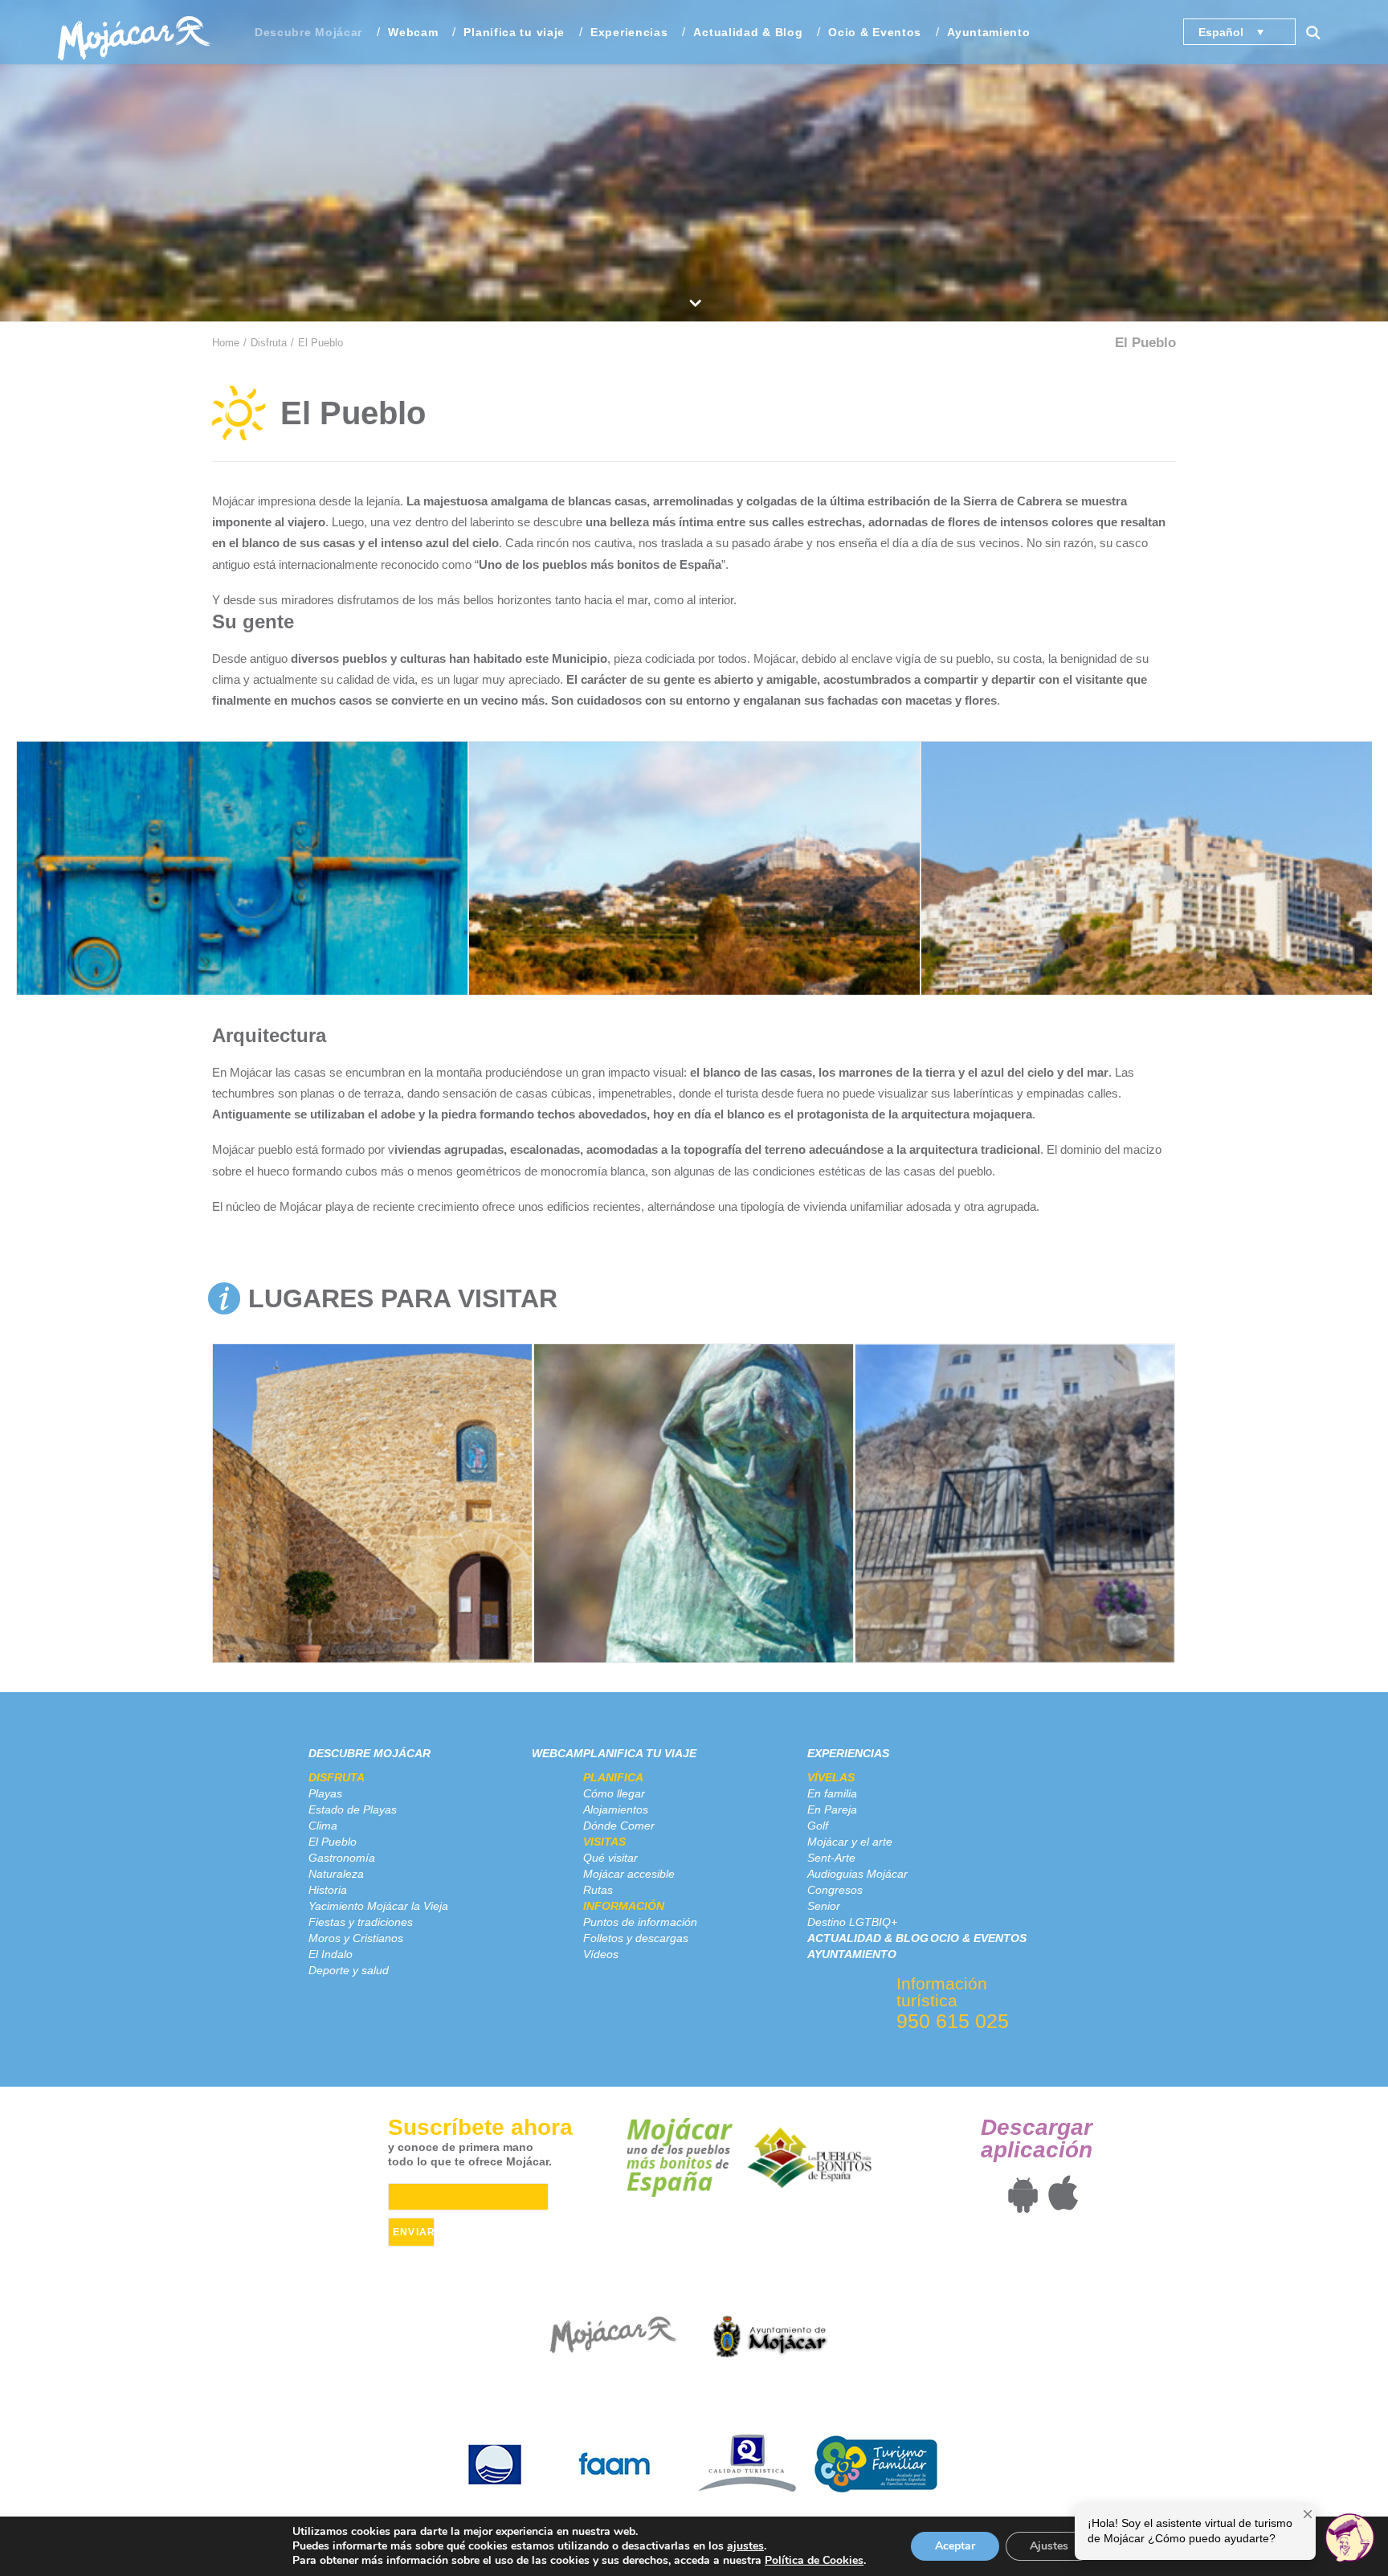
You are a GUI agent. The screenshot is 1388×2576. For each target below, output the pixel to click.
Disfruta (269, 343)
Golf (818, 1826)
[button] (1321, 32)
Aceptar (955, 2546)
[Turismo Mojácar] (134, 32)
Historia (328, 1890)
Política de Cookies (814, 2560)
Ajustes (1049, 2546)
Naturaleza (336, 1874)
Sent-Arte (831, 1858)
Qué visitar (610, 1858)
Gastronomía (342, 1858)
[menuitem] (308, 32)
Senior (824, 1906)
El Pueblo (333, 1842)
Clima (323, 1826)
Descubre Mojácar (369, 1753)
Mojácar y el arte (850, 1842)
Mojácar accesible (629, 1874)
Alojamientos (616, 1809)
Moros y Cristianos (356, 1938)
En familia (832, 1793)
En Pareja (832, 1809)
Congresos (835, 1890)
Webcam (413, 32)
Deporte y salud (349, 1970)
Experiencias (848, 1753)
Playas (325, 1793)
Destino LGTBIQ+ (852, 1922)
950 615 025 (953, 2021)
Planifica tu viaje (640, 1753)
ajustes (745, 2546)
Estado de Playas (353, 1809)
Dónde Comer (619, 1826)
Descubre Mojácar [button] (308, 32)
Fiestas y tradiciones (361, 1922)
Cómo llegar (614, 1793)
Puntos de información (640, 1922)
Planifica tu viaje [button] (514, 32)
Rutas (598, 1890)
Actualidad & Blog (748, 32)
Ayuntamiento (988, 32)
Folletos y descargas (636, 1938)
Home (226, 343)
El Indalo (331, 1954)
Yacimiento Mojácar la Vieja (378, 1906)
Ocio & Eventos (875, 32)
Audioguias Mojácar (857, 1874)
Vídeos (601, 1954)
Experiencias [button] (629, 32)
